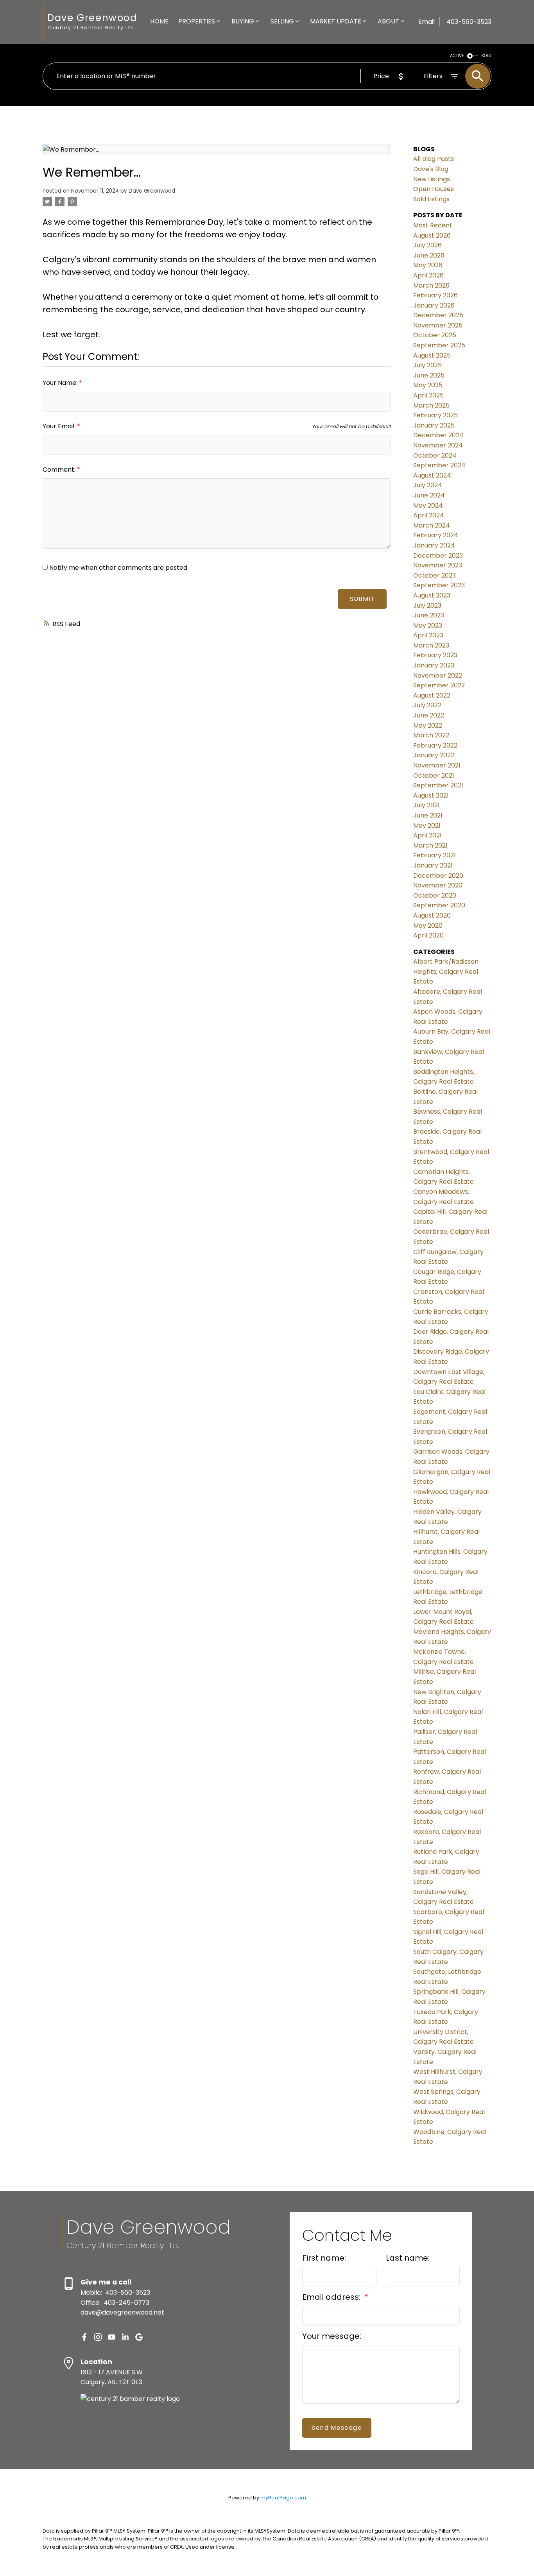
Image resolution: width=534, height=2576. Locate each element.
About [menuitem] (388, 21)
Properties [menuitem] (197, 21)
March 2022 (431, 735)
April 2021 (427, 835)
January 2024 (434, 545)
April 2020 (428, 935)
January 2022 (434, 755)
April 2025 (428, 395)
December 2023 (438, 555)
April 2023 (428, 635)
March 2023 (431, 645)
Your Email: (60, 426)
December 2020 (438, 876)
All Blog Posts (434, 159)
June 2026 (429, 255)
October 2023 (435, 575)
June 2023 (429, 615)
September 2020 (439, 905)
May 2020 (428, 926)
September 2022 (439, 685)
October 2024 (435, 455)
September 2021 (438, 785)
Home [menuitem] (159, 21)
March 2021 (430, 845)
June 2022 (429, 715)
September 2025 (439, 345)
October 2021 (434, 775)
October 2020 (435, 895)
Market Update (336, 21)
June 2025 (429, 375)
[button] (84, 2337)
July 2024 (428, 485)
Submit (362, 599)
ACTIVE (457, 56)
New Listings (432, 179)
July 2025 (427, 365)
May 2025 (428, 385)
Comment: (60, 470)
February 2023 (435, 655)
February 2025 (435, 415)
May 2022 (428, 725)
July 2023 (427, 606)
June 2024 (429, 495)
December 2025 (438, 315)
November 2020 (438, 885)
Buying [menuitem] (243, 21)
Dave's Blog (431, 169)
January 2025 (434, 425)
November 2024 (438, 445)
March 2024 (432, 525)
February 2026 (435, 295)
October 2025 (435, 335)
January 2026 (434, 305)
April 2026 (428, 275)
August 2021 (431, 795)
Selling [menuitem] (282, 21)
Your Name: (61, 383)
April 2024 (429, 515)
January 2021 (433, 865)
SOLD (486, 56)
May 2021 (427, 826)
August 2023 (432, 595)
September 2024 (439, 465)
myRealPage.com (283, 2498)
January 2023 (434, 665)
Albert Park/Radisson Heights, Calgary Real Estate (446, 971)
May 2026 (428, 265)
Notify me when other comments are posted (117, 568)
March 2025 (431, 405)
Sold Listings (431, 199)
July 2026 (427, 245)
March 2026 (431, 285)
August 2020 (432, 915)
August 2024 (432, 475)
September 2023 (439, 585)
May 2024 (428, 505)
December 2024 (438, 435)
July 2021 (426, 805)
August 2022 (432, 695)
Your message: (332, 2336)
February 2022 (435, 745)
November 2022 (438, 675)
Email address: (332, 2297)
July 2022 (427, 705)
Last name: (408, 2258)
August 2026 (432, 235)
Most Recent (433, 225)
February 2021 (435, 855)
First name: (324, 2258)
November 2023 (438, 565)
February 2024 (436, 535)
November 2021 (437, 765)
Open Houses (434, 189)
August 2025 (432, 355)
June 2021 (428, 815)
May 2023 (428, 625)
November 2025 (438, 325)
